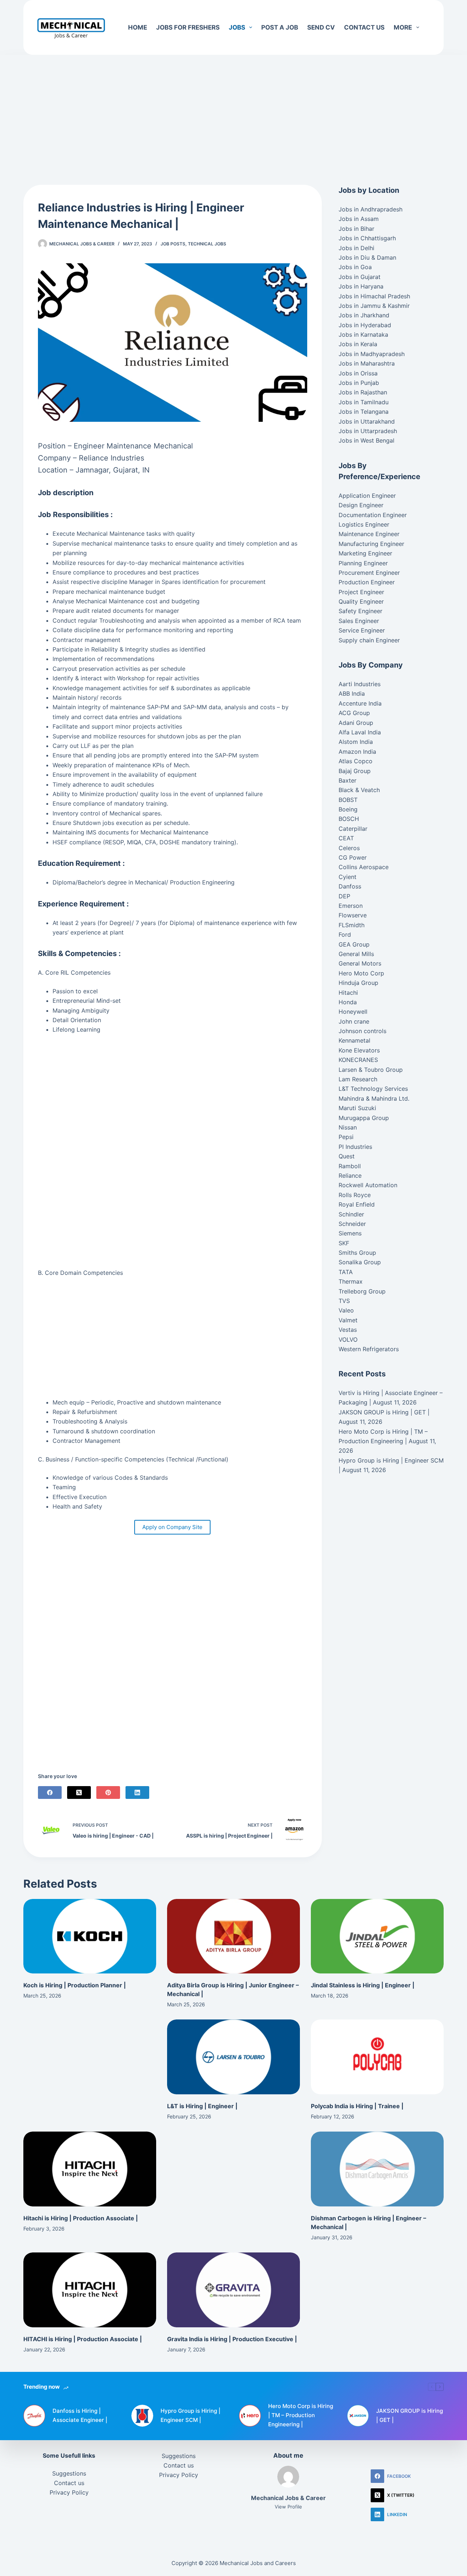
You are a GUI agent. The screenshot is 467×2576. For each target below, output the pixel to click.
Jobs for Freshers (188, 27)
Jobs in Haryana (361, 286)
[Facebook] (50, 1793)
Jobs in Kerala (358, 344)
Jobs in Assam (359, 219)
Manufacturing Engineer (371, 544)
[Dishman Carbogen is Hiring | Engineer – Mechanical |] (377, 2169)
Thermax (351, 1281)
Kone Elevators (359, 1050)
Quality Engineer (361, 601)
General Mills (356, 954)
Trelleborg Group (362, 1291)
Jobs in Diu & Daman (367, 257)
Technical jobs (207, 244)
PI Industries (355, 1147)
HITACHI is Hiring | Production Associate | (83, 2339)
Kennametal (354, 1040)
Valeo (346, 1310)
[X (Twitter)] (79, 1793)
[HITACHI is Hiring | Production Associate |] (90, 2290)
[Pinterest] (108, 1793)
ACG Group (354, 713)
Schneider (352, 1224)
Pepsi (346, 1137)
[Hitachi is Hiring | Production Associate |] (90, 2169)
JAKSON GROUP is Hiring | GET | (384, 1412)
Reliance (350, 1176)
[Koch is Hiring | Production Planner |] (90, 1936)
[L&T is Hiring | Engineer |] (233, 2057)
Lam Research (358, 1079)
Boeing (348, 809)
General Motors (360, 963)
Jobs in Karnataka (363, 335)
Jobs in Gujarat (360, 277)
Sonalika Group (360, 1262)
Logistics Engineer (364, 524)
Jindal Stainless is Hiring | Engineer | (363, 1985)
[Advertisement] (233, 109)
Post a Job (280, 27)
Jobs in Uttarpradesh (368, 431)
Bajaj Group (355, 771)
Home (138, 27)
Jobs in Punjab (359, 383)
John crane (354, 1021)
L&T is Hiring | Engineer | (202, 2106)
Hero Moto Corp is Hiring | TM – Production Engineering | (301, 2415)
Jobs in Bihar (356, 229)
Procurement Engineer (369, 573)
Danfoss (350, 886)
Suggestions (69, 2473)
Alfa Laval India (360, 732)
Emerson (351, 906)
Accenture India (360, 703)
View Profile (288, 2507)
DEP (344, 896)
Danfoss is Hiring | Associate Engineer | (80, 2415)
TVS (344, 1301)
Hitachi (348, 993)
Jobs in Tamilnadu (364, 402)
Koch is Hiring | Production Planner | (75, 1985)
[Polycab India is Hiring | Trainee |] (377, 2057)
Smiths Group (357, 1253)
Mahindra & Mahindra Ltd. (374, 1098)
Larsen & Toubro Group (371, 1070)
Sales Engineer (359, 621)
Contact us (364, 27)
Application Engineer (367, 496)
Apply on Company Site (172, 1527)
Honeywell (353, 1012)
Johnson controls (362, 1031)
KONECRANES (358, 1060)
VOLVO (348, 1339)
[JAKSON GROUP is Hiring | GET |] (358, 2416)
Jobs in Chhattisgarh (367, 238)
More (403, 27)
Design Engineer (361, 505)
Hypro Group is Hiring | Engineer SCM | (190, 2415)
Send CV (321, 27)
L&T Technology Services (373, 1089)
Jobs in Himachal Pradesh (374, 296)
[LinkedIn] (137, 1793)
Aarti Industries (360, 684)
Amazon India (357, 752)
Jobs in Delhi (356, 248)
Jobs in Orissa (358, 373)
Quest (347, 1156)
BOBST (348, 800)
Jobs (237, 27)
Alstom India (356, 742)
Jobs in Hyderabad (365, 325)
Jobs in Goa (355, 267)
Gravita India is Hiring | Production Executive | (232, 2339)
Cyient (348, 877)
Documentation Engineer (373, 515)
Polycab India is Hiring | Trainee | (357, 2106)
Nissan (348, 1127)
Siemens (350, 1233)
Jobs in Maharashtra (367, 363)
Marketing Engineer (365, 553)
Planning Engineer (363, 563)
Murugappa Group (364, 1118)
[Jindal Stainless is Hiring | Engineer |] (377, 1936)
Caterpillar (353, 829)
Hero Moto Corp (361, 973)
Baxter (348, 780)
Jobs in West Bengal (366, 440)
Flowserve (353, 915)
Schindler (351, 1214)
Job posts (173, 244)
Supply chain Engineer (369, 640)
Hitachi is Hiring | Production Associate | (81, 2218)
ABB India (352, 693)
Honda (348, 1002)
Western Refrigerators (369, 1349)
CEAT (346, 838)
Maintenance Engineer (369, 534)
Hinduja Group (358, 983)
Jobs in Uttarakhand (367, 421)
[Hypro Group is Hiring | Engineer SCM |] (142, 2416)
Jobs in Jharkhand (364, 315)
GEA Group (354, 944)
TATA (346, 1272)
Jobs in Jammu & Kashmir (374, 306)
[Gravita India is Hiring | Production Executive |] (233, 2290)
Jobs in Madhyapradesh (372, 354)
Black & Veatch (359, 790)
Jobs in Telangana (364, 412)
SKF (344, 1243)
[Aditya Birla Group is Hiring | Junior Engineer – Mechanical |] (233, 1936)
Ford (345, 935)
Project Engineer (361, 592)
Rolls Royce (355, 1195)
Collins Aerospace (364, 867)
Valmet (348, 1320)
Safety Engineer (360, 611)
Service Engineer (362, 630)
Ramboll (350, 1166)
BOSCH (349, 819)
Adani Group (356, 723)
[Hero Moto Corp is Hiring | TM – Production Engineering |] (250, 2416)
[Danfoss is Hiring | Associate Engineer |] (34, 2416)
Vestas (348, 1330)
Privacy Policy (69, 2492)
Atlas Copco (356, 761)
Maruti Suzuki (357, 1108)
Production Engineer (367, 582)
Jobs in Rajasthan (363, 392)
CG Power (353, 857)
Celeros (349, 848)
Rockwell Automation (368, 1185)
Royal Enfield (357, 1204)
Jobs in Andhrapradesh (370, 209)
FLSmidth (352, 925)
